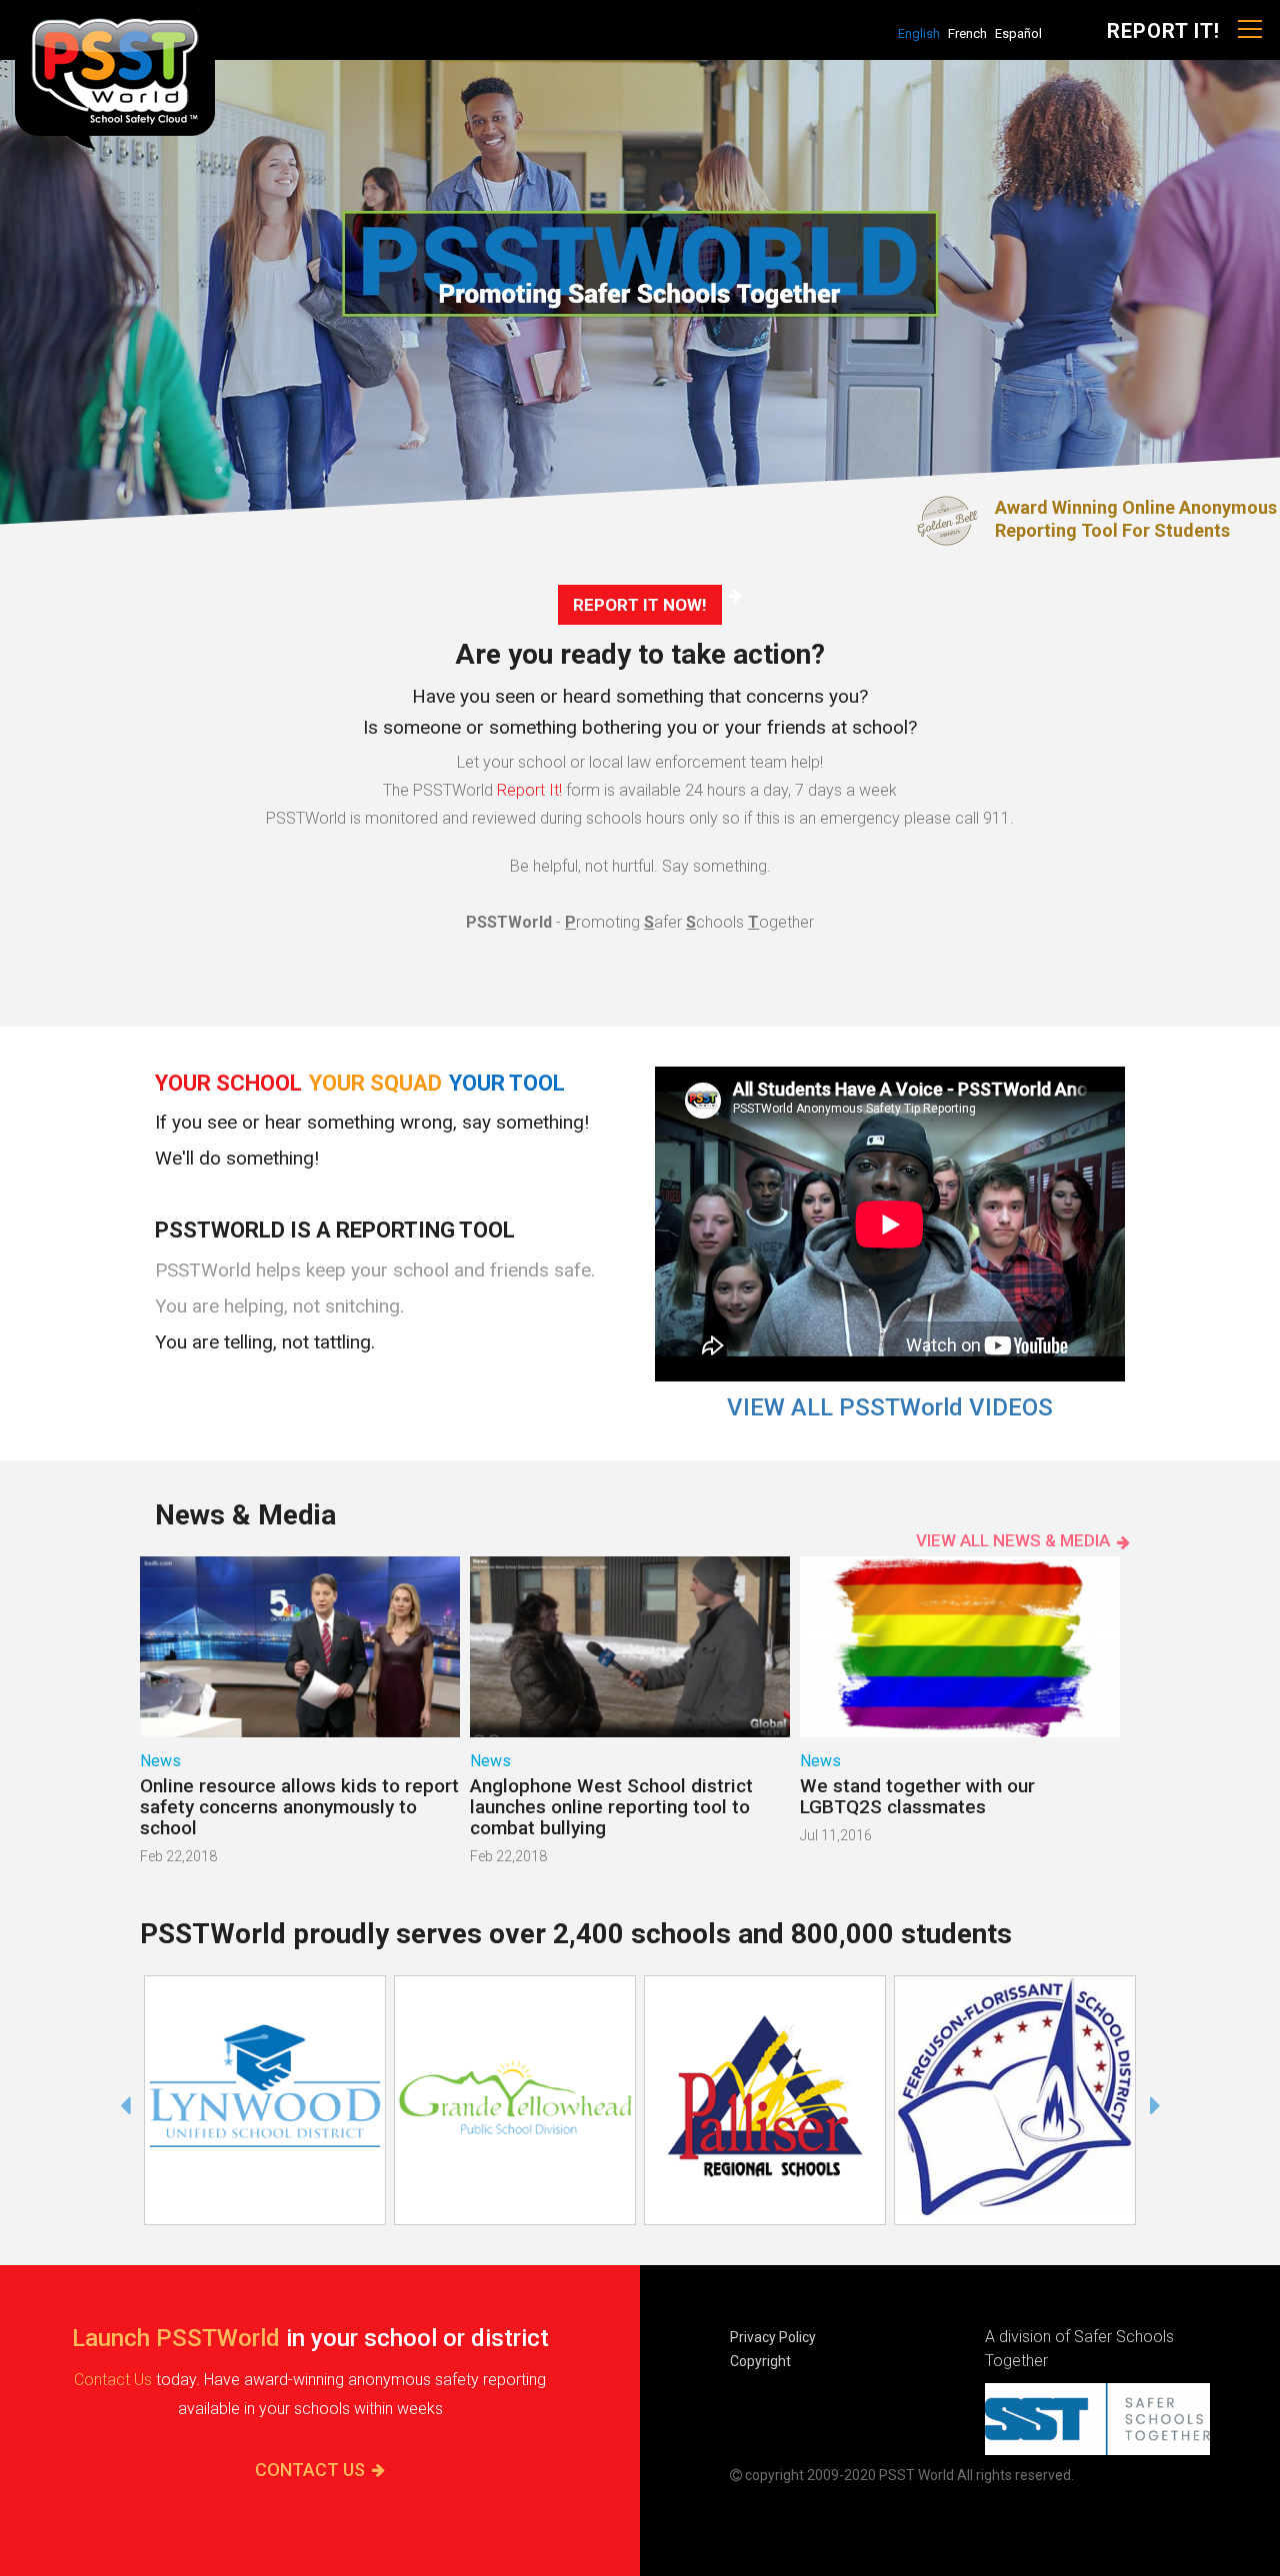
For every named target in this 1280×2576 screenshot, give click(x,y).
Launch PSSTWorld (176, 2338)
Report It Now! (640, 605)
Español (1018, 33)
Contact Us (113, 2380)
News (160, 1761)
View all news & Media (1013, 1540)
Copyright (760, 2361)
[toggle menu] (1250, 30)
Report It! (529, 790)
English (919, 33)
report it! (1163, 31)
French (967, 33)
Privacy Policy (773, 2337)
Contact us (310, 2470)
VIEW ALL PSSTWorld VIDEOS (890, 1407)
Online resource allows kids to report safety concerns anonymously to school (299, 1807)
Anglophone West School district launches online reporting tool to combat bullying (611, 1807)
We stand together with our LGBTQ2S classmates (917, 1796)
